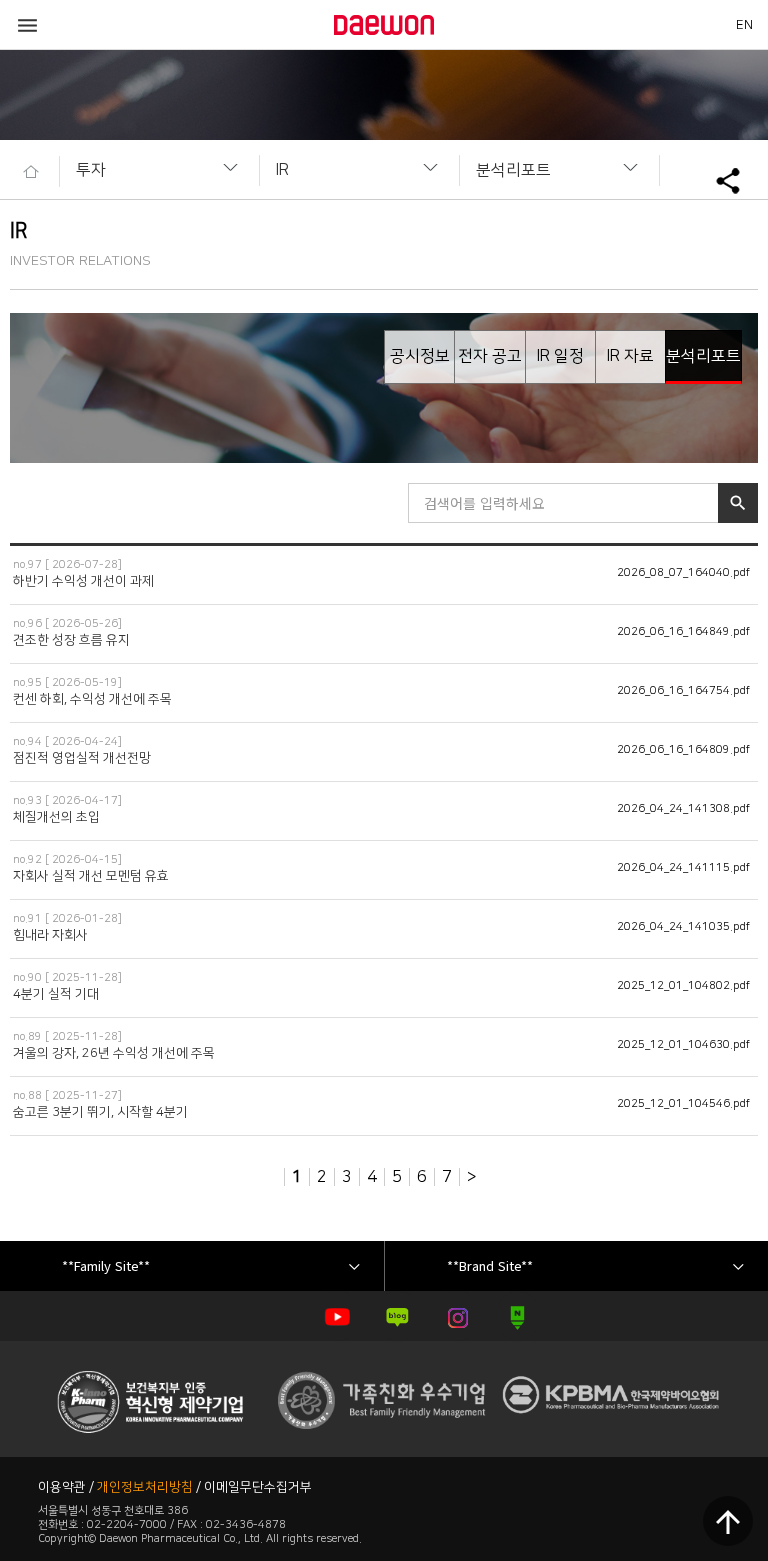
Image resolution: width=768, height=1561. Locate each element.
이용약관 (62, 1487)
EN (744, 25)
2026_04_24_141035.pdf (683, 927)
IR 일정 (560, 356)
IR (282, 170)
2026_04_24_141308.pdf (683, 809)
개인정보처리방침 (145, 1487)
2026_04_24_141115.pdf (683, 868)
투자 (91, 170)
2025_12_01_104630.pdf (683, 1045)
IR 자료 (630, 356)
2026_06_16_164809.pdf (683, 750)
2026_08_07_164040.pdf (683, 573)
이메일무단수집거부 (258, 1487)
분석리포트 (513, 170)
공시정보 (420, 356)
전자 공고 (490, 356)
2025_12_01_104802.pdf (683, 986)
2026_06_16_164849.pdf (683, 632)
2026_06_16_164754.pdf (683, 691)
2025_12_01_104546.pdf (683, 1104)
